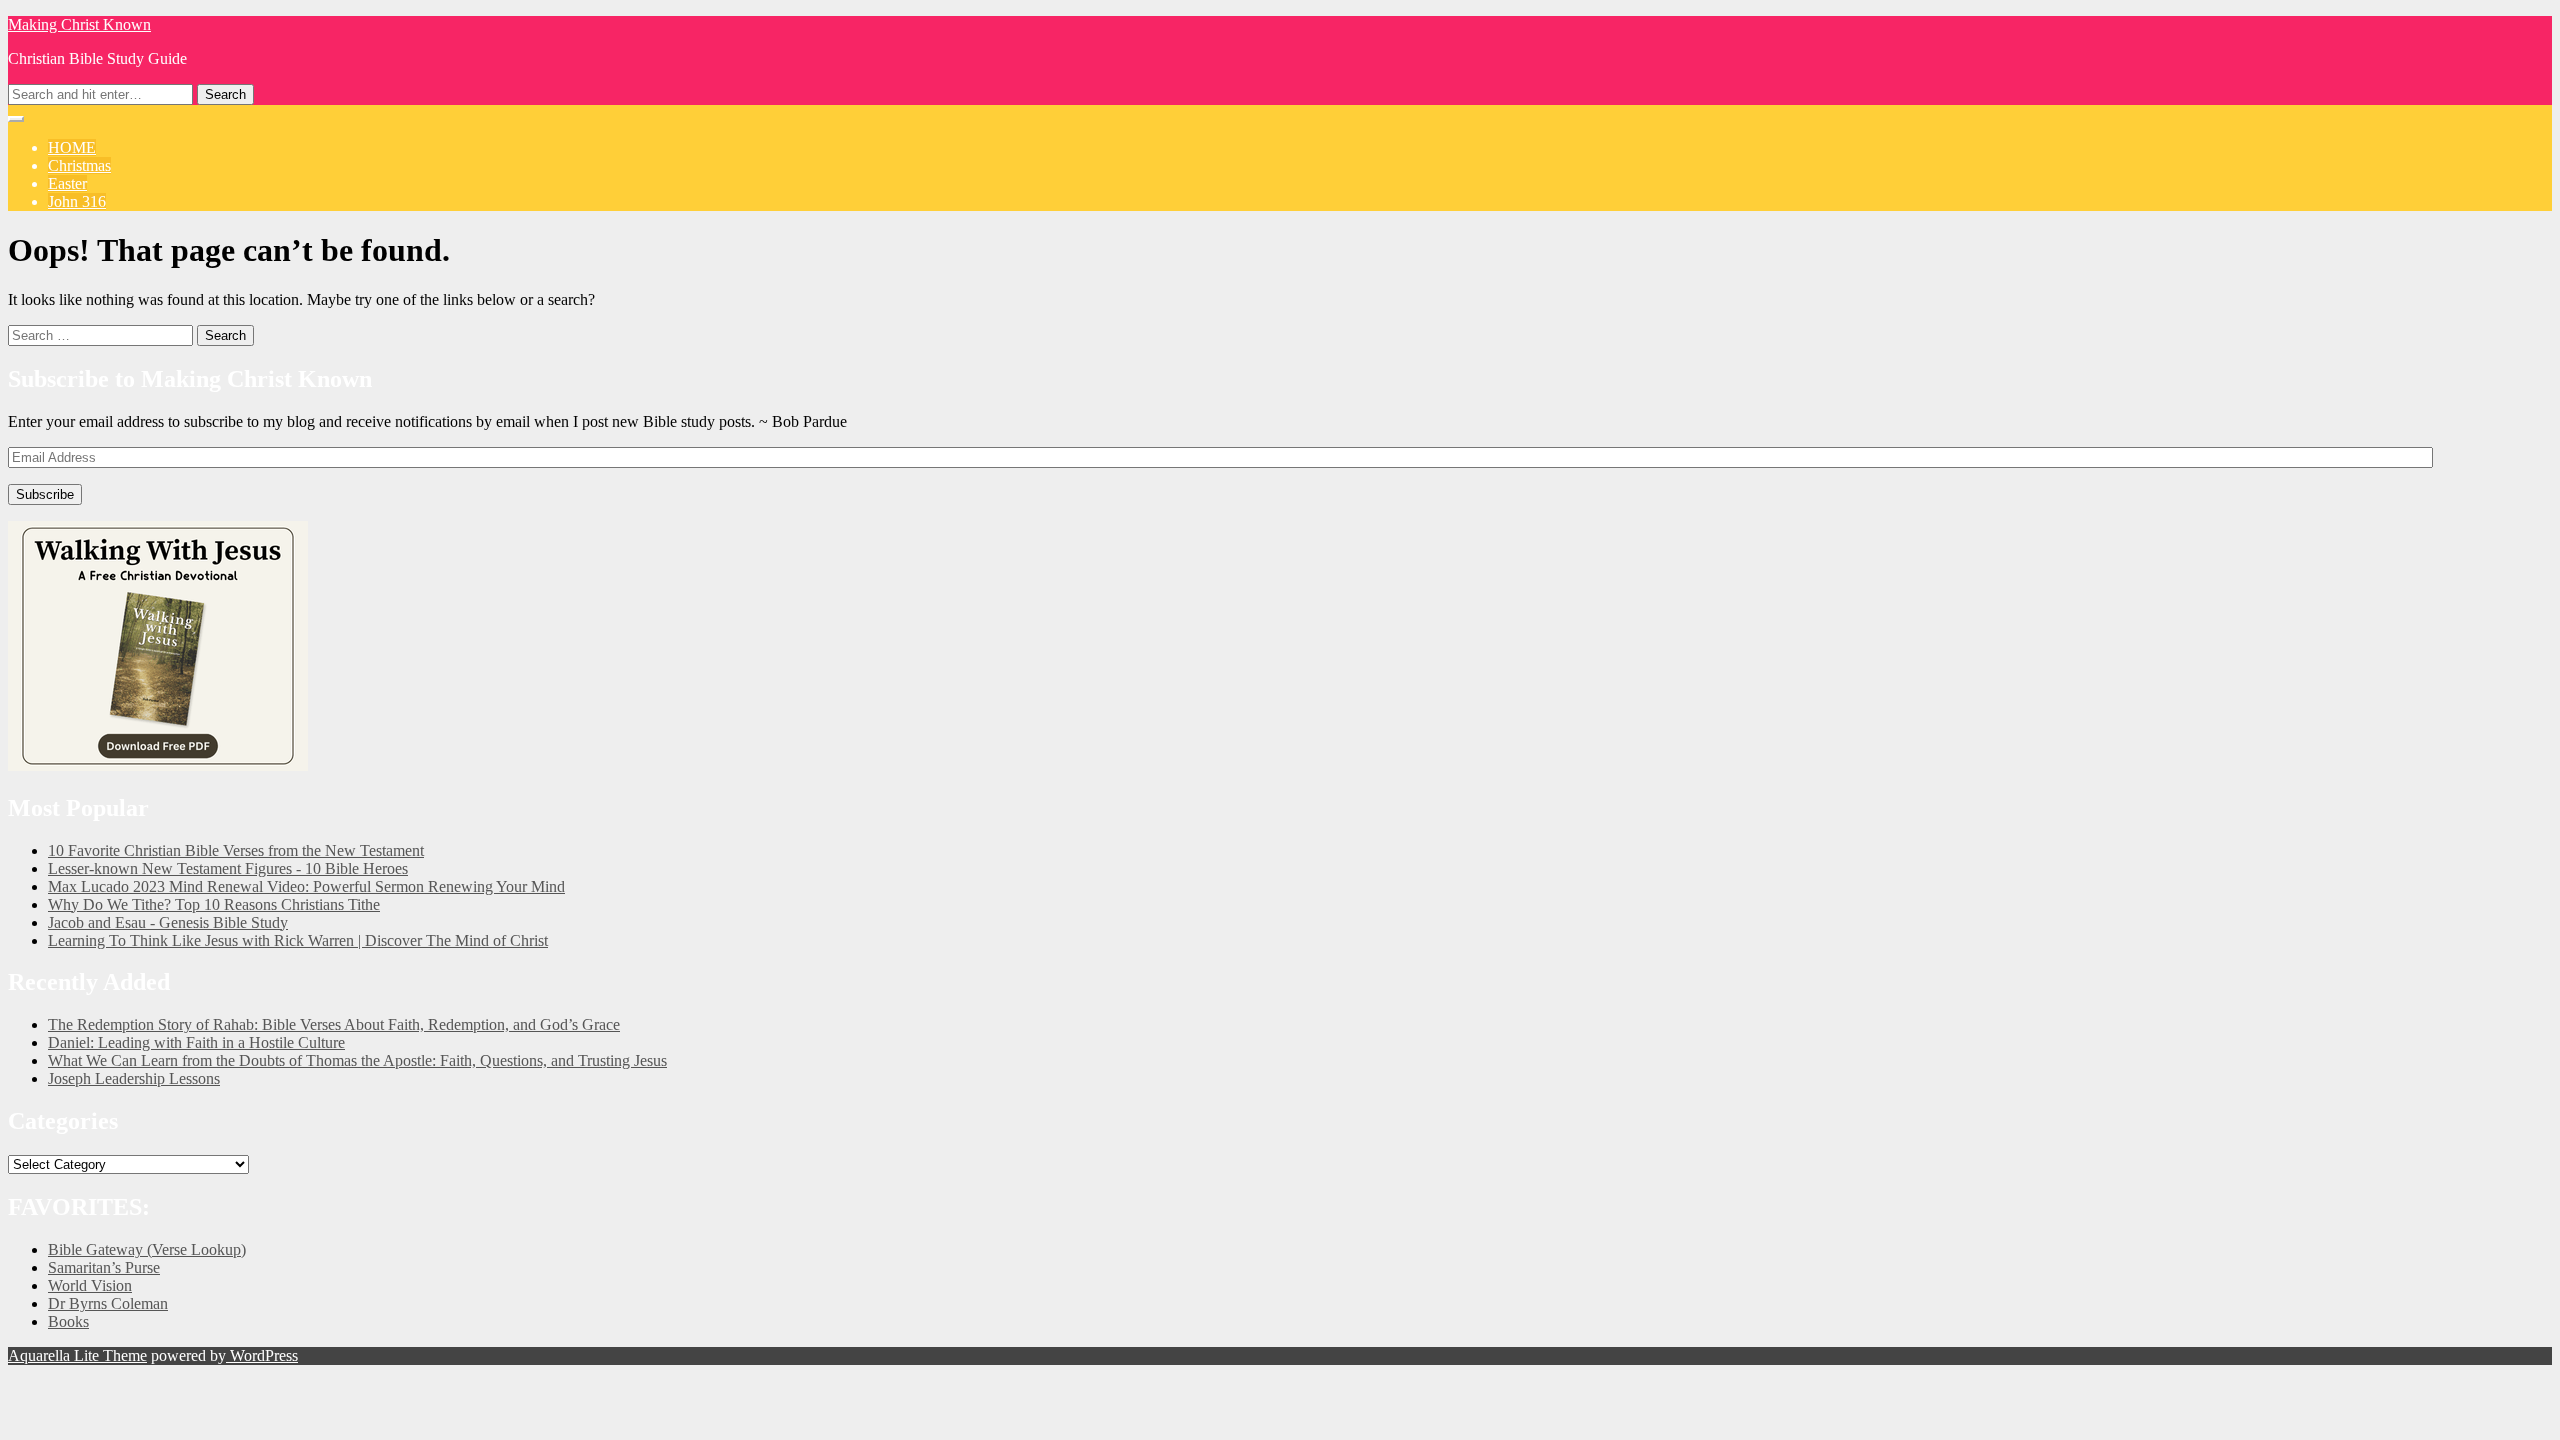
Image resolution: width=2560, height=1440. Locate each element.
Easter (67, 183)
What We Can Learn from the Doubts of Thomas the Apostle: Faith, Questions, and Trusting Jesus (357, 1060)
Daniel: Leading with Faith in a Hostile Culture (196, 1042)
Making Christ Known (79, 24)
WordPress (262, 1355)
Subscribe (45, 494)
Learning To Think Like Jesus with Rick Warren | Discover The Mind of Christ (298, 940)
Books (68, 1321)
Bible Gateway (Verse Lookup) (147, 1249)
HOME (72, 147)
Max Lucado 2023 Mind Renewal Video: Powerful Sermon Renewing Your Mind (306, 886)
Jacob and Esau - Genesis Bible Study (168, 922)
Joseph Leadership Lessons (134, 1078)
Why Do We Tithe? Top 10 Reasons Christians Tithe (214, 904)
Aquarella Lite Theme (77, 1355)
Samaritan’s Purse (104, 1267)
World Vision (90, 1285)
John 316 (77, 201)
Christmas (79, 165)
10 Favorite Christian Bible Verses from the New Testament (236, 850)
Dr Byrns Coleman (108, 1303)
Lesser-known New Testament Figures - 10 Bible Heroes (228, 868)
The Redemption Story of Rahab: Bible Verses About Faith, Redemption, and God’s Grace (334, 1024)
